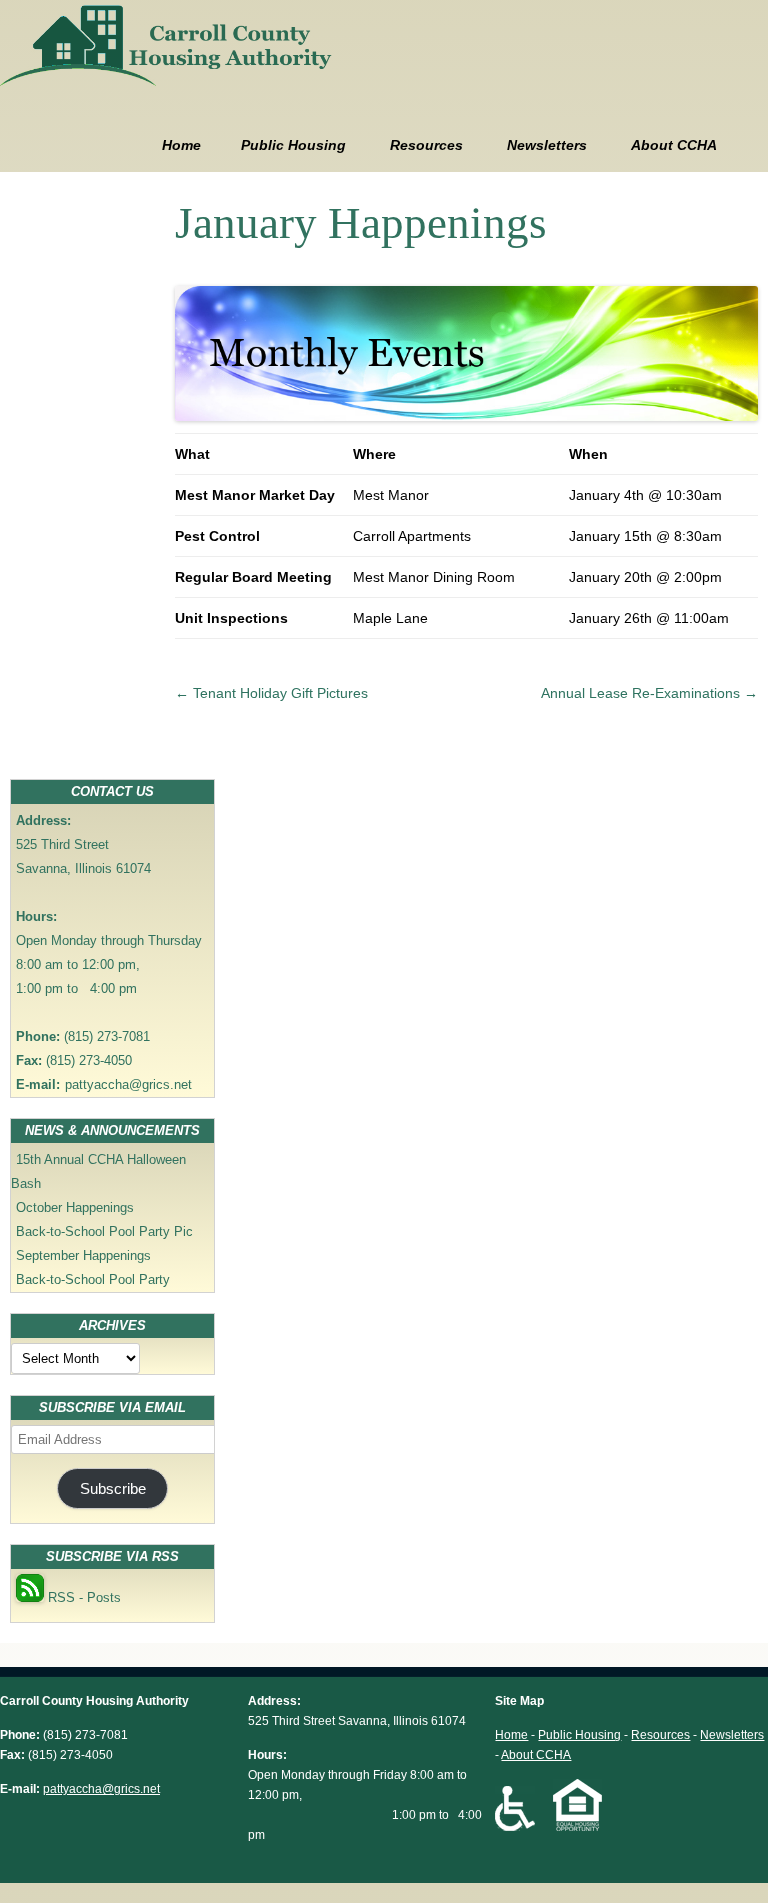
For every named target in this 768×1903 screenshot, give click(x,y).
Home (181, 145)
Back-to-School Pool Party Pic (104, 1231)
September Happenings (83, 1255)
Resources (426, 145)
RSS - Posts (82, 1597)
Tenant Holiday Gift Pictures (271, 693)
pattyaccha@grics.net (128, 1084)
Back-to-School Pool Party (93, 1279)
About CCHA (674, 145)
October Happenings (75, 1207)
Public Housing (293, 145)
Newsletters (547, 145)
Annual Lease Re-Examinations (649, 693)
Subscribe (113, 1489)
